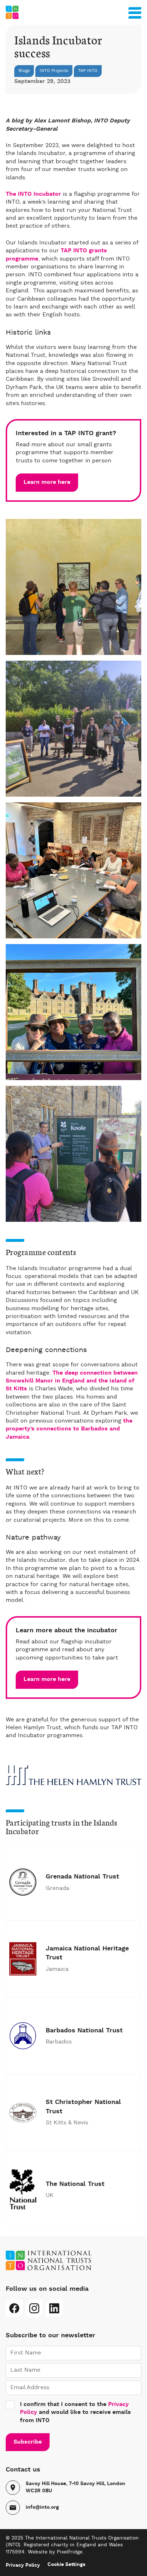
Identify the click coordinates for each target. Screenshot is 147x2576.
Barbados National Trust (84, 2031)
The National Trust (75, 2184)
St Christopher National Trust (83, 2107)
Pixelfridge (70, 2552)
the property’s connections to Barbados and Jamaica (69, 1429)
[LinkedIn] (54, 2308)
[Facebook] (14, 2308)
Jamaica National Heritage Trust (87, 1953)
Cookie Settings (66, 2565)
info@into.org (42, 2507)
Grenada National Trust (82, 1877)
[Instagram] (34, 2308)
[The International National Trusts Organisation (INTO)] (73, 12)
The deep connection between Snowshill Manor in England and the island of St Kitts (72, 1381)
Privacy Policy (23, 2565)
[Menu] (135, 11)
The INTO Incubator (33, 194)
